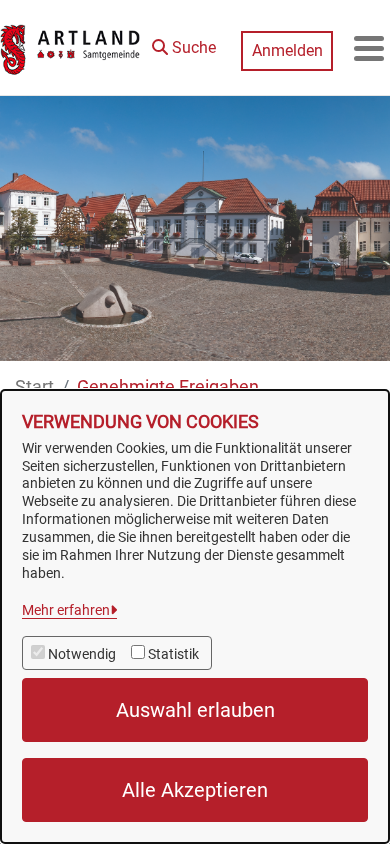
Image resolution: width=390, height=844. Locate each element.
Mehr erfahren (66, 610)
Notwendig (82, 654)
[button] (184, 43)
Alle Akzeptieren (195, 790)
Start (34, 386)
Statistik (173, 654)
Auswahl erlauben (195, 710)
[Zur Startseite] (71, 48)
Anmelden (287, 50)
